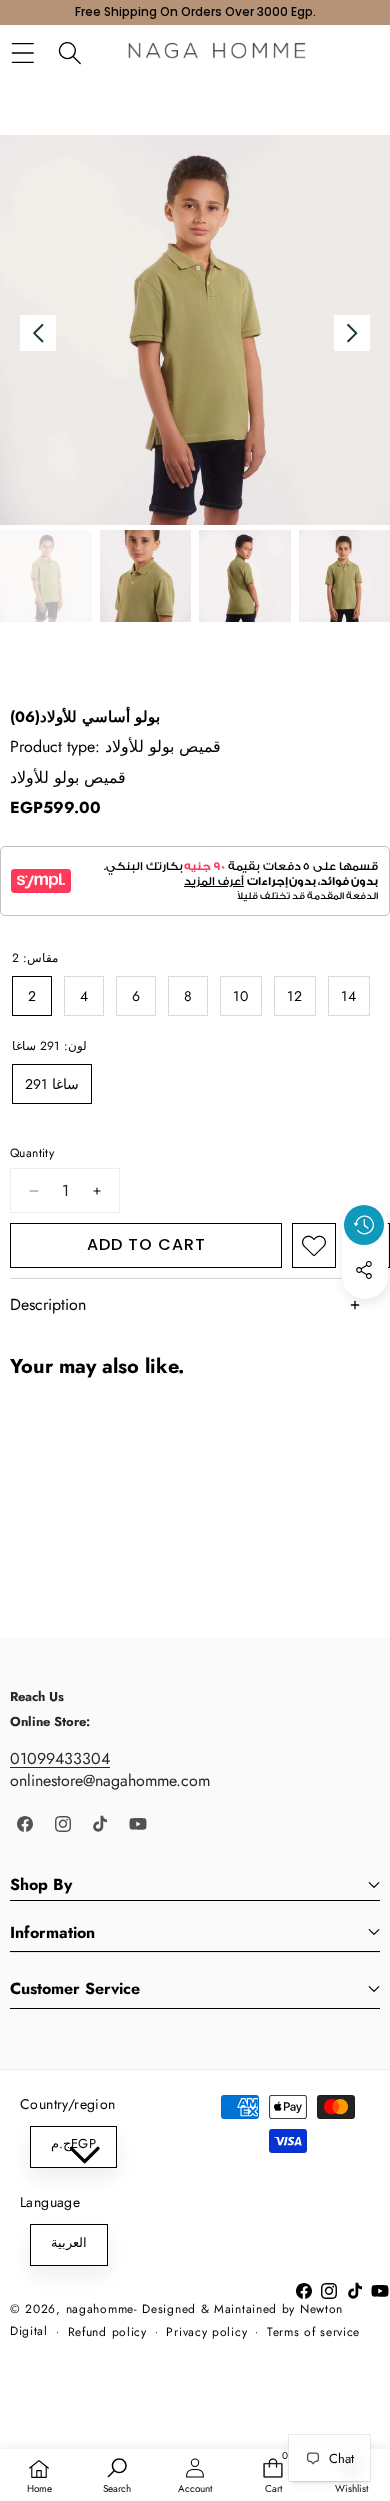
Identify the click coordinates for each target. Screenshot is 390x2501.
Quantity (32, 1153)
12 (295, 996)
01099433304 (60, 1758)
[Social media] (364, 1270)
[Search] (69, 53)
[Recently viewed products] (364, 1225)
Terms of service (313, 2332)
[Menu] (22, 53)
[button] (365, 1316)
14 (349, 996)
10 (241, 996)
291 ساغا (52, 1084)
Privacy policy (206, 2332)
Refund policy (107, 2332)
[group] (46, 576)
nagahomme (100, 2309)
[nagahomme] (217, 53)
